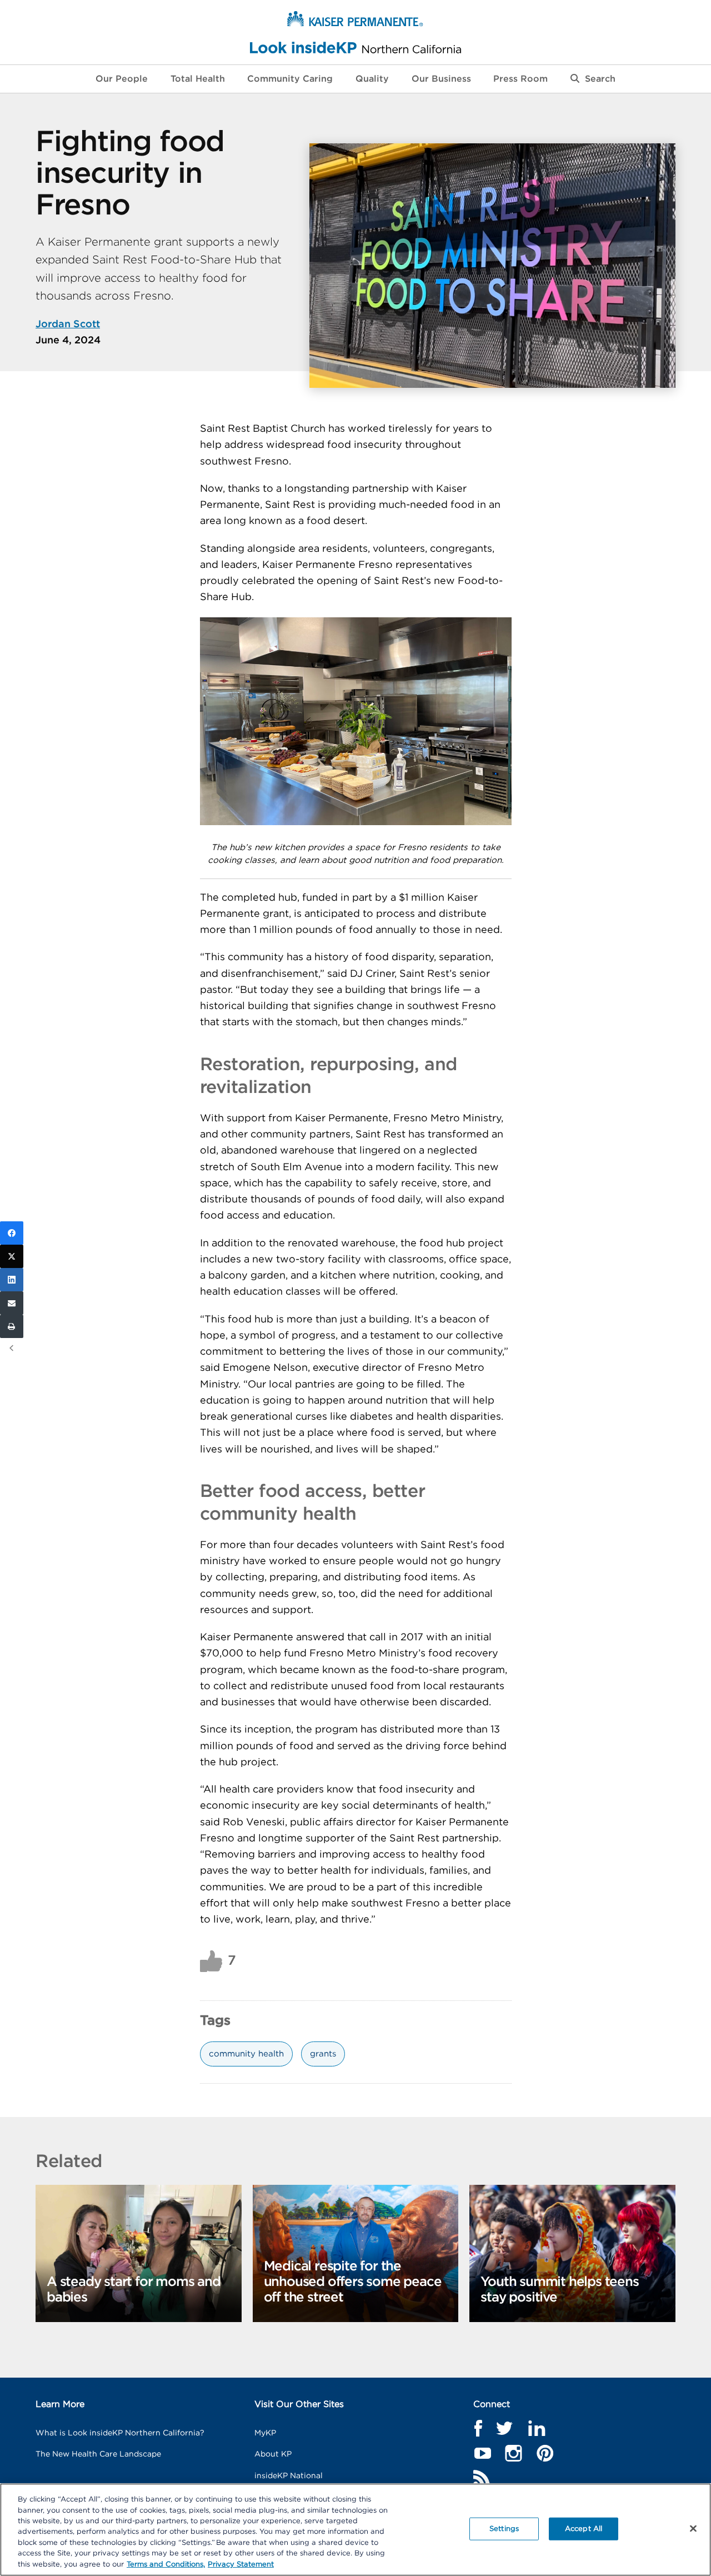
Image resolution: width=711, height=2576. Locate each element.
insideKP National (289, 2476)
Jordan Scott (68, 325)
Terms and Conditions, (166, 2565)
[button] (593, 79)
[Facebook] (12, 1233)
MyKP (265, 2433)
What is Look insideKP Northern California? (120, 2433)
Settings (504, 2528)
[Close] (693, 2528)
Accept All (584, 2528)
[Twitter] (12, 1256)
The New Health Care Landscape (98, 2454)
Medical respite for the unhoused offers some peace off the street (353, 2282)
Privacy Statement (241, 2565)
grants (323, 2054)
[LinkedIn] (12, 1280)
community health (246, 2054)
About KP (273, 2454)
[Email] (12, 1303)
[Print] (12, 1326)
